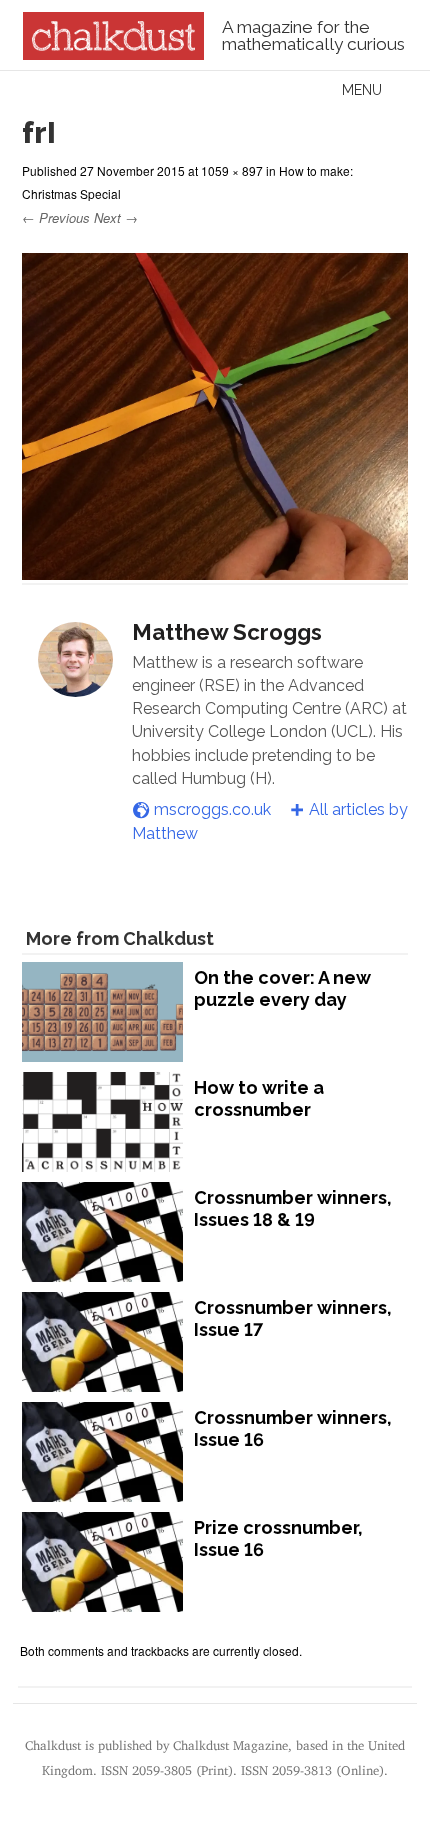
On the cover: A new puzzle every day (282, 988)
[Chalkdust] (113, 54)
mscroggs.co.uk (212, 809)
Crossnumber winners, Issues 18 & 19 (293, 1208)
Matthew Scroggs (227, 632)
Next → (116, 217)
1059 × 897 (232, 170)
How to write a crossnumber (259, 1098)
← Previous (56, 217)
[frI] (215, 570)
